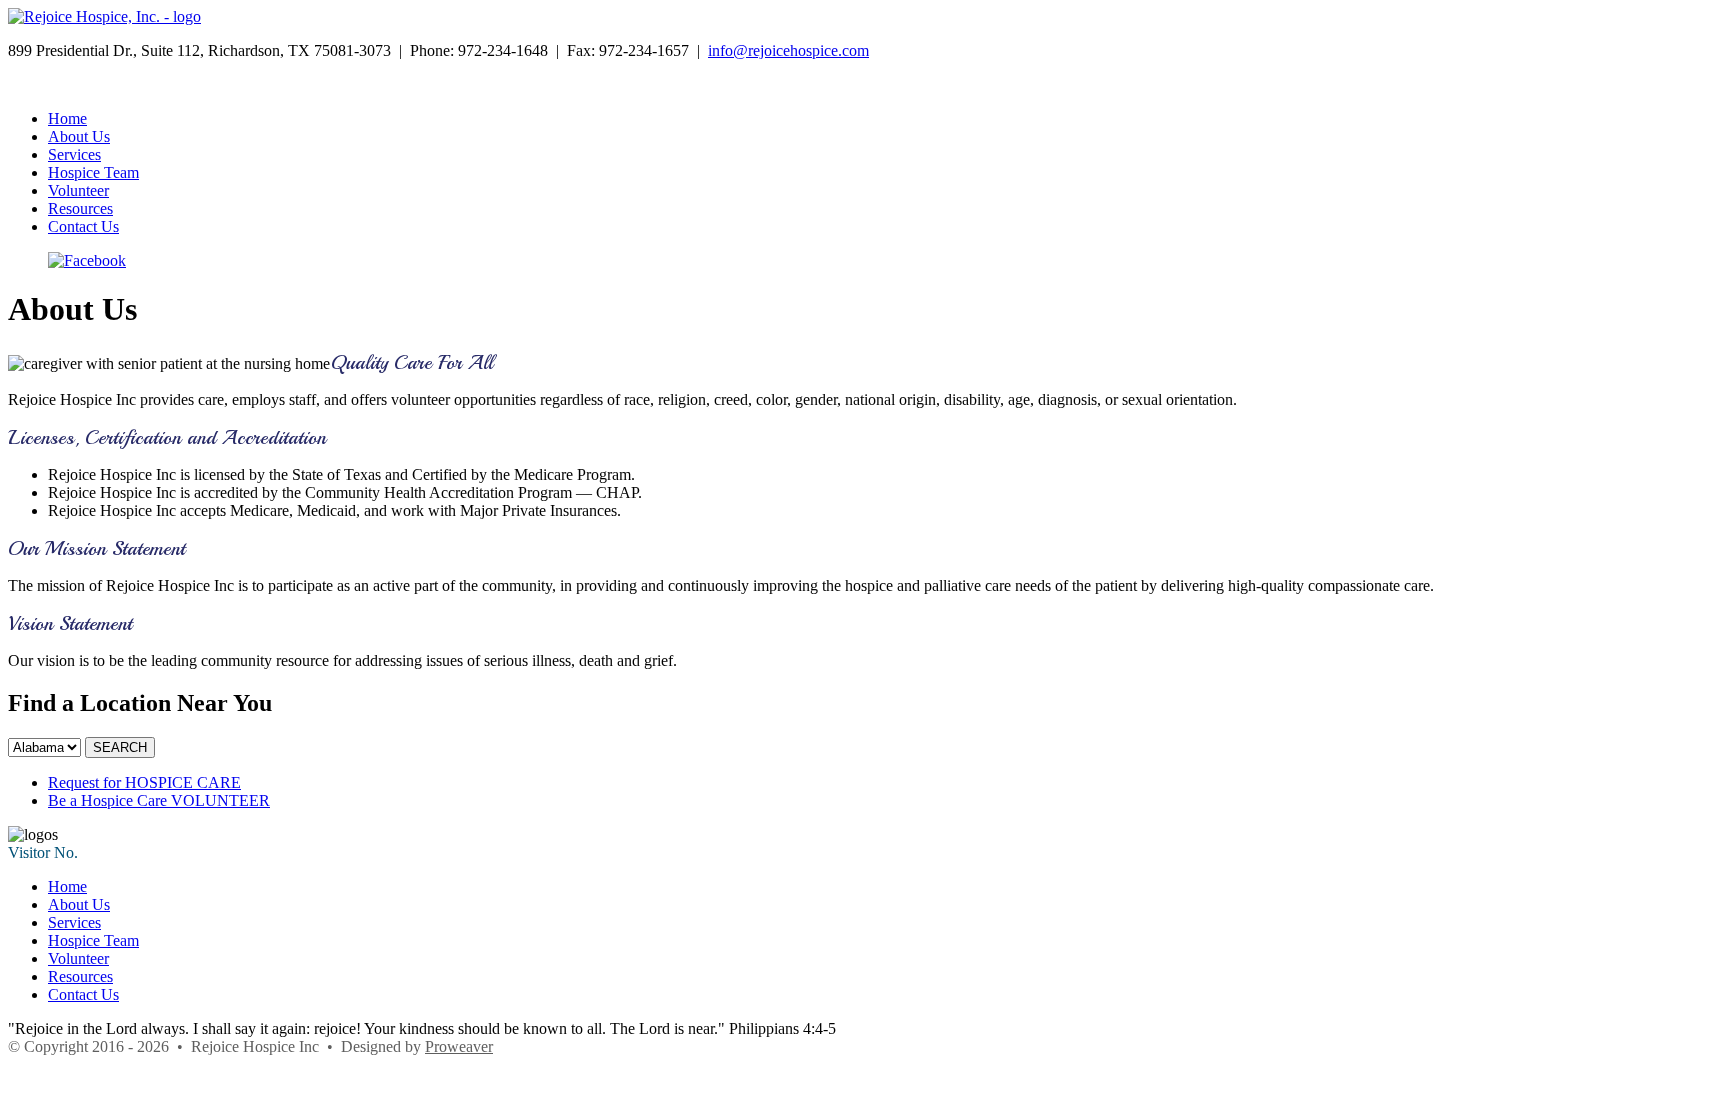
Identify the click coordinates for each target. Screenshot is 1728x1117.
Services (74, 154)
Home (67, 118)
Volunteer (78, 190)
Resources (80, 208)
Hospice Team (93, 172)
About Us (79, 136)
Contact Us (83, 226)
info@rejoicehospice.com (788, 50)
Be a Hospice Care (159, 800)
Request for (144, 782)
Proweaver (459, 1046)
